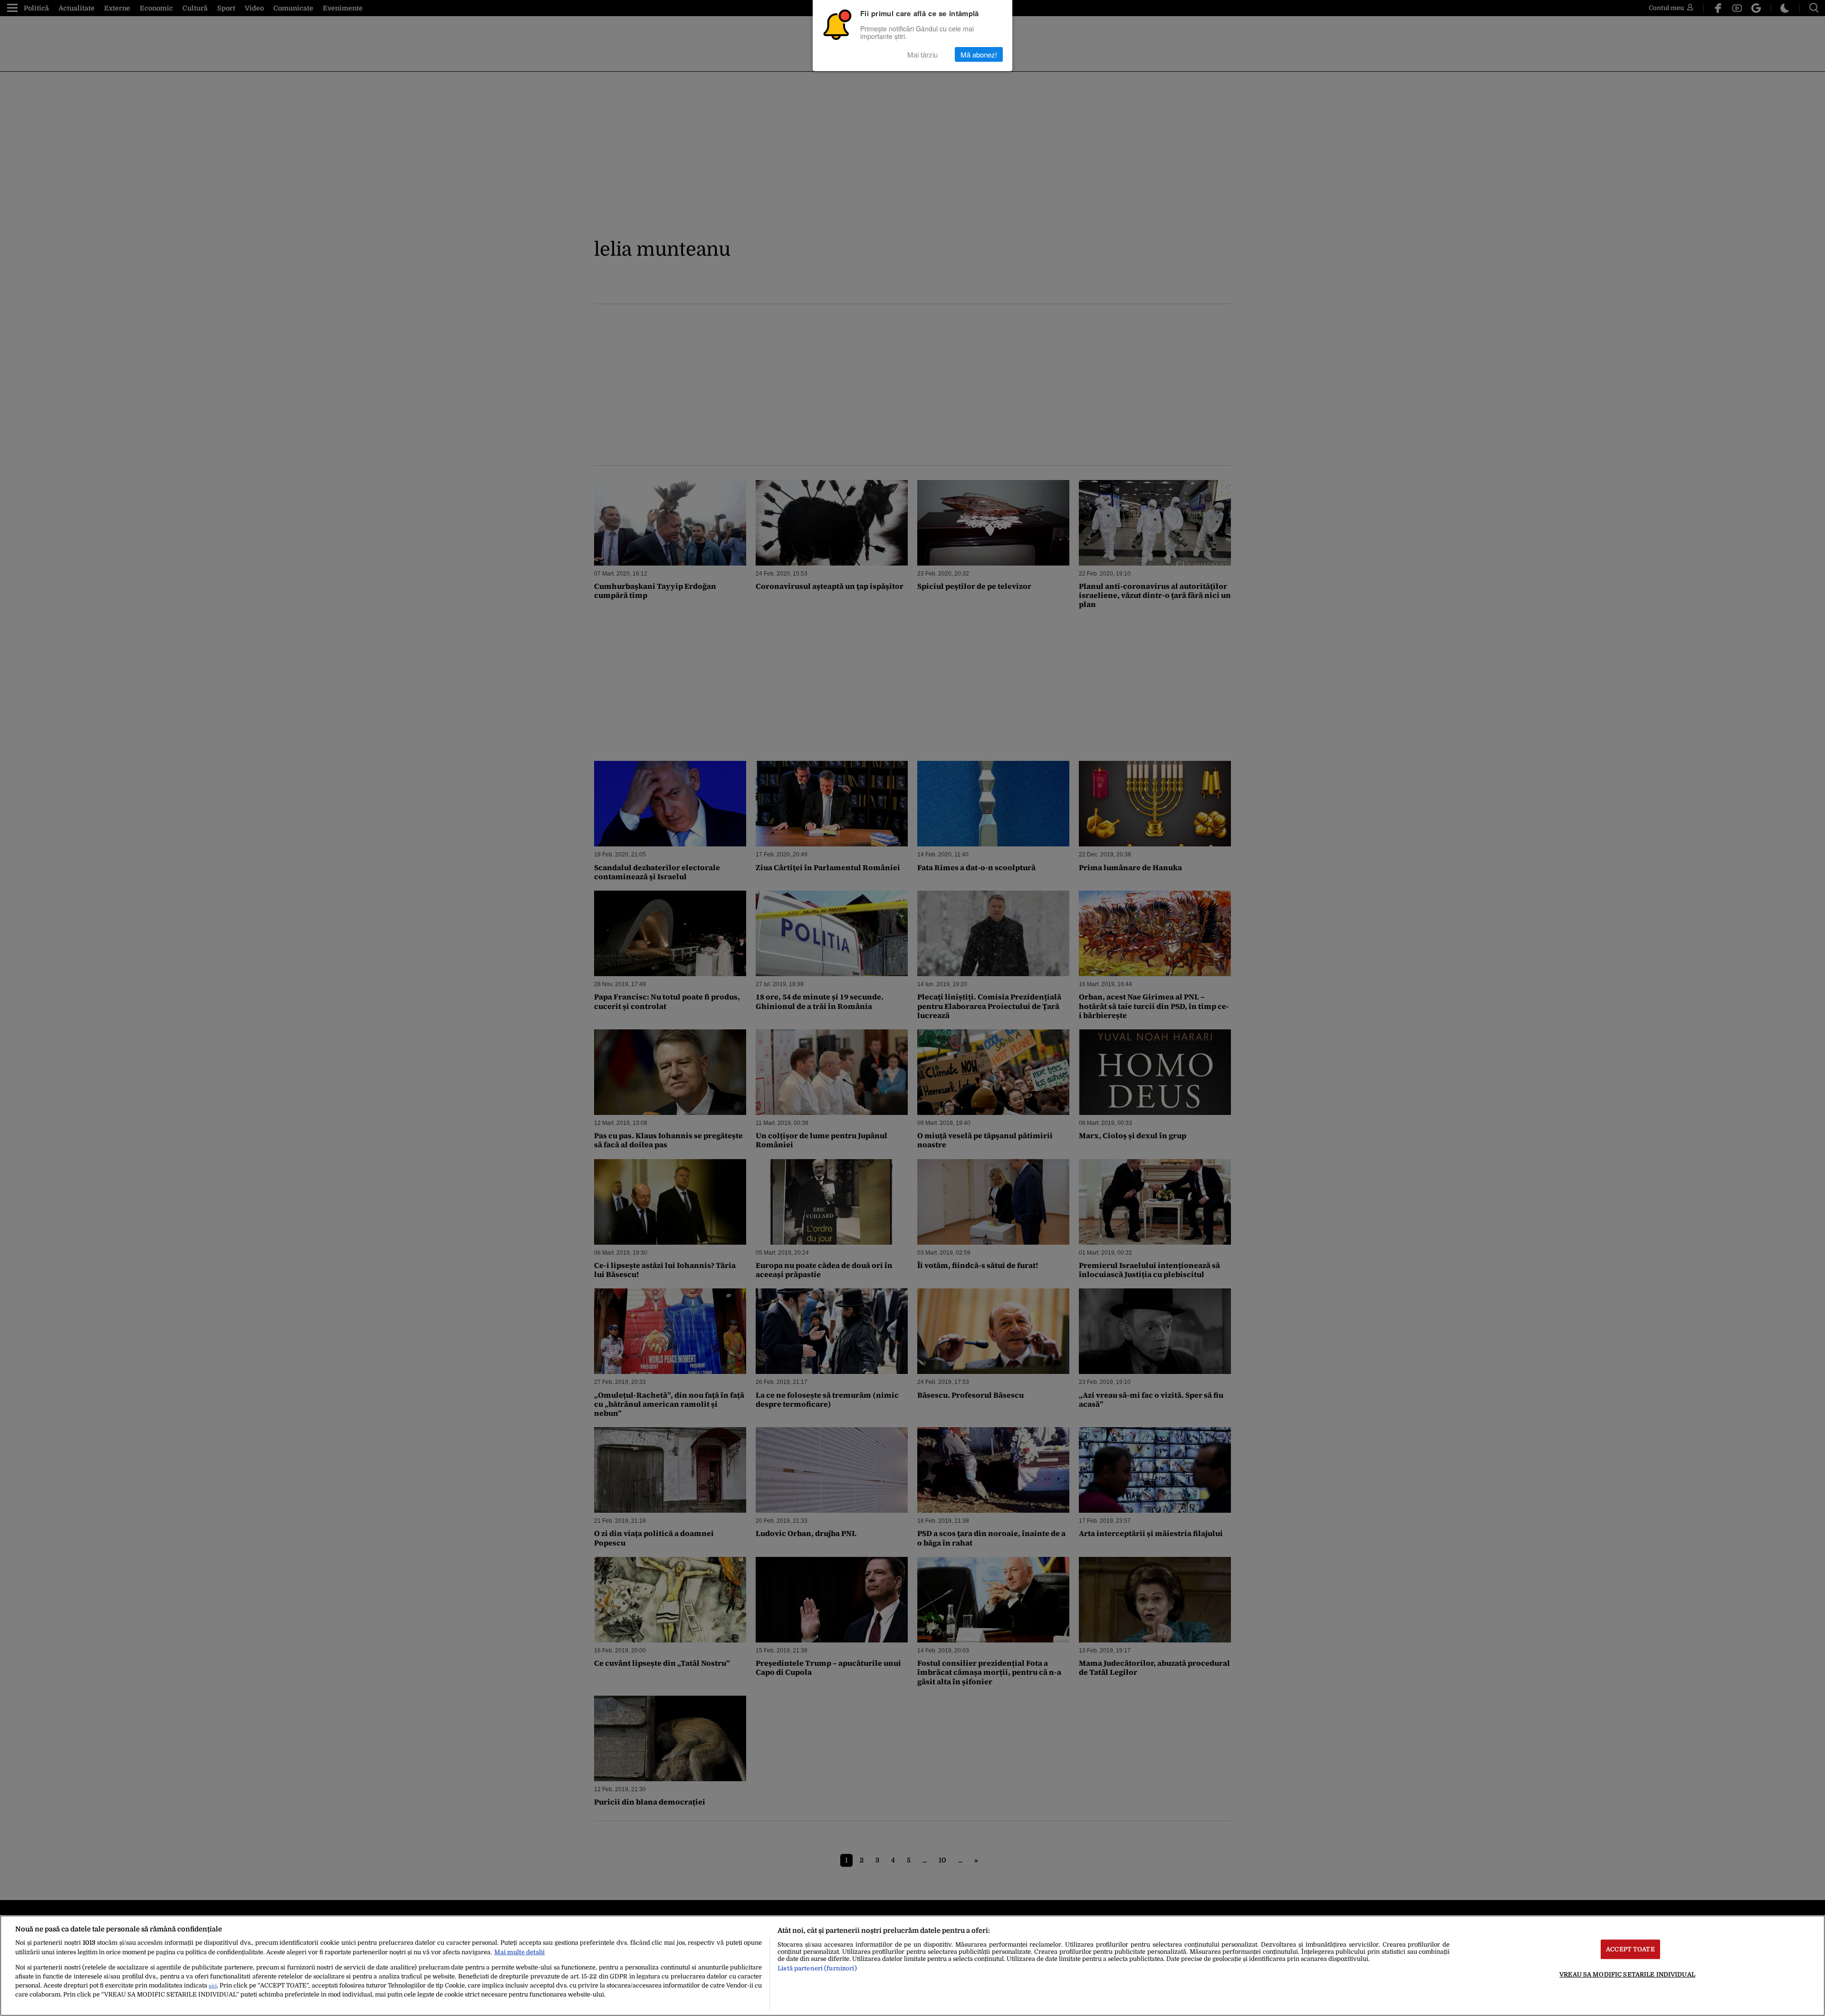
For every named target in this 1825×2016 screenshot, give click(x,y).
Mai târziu (922, 54)
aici (213, 1986)
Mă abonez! (979, 54)
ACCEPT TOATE (1630, 1949)
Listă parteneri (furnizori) (817, 1968)
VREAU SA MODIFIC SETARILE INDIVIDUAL (1627, 1974)
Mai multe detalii (519, 1952)
